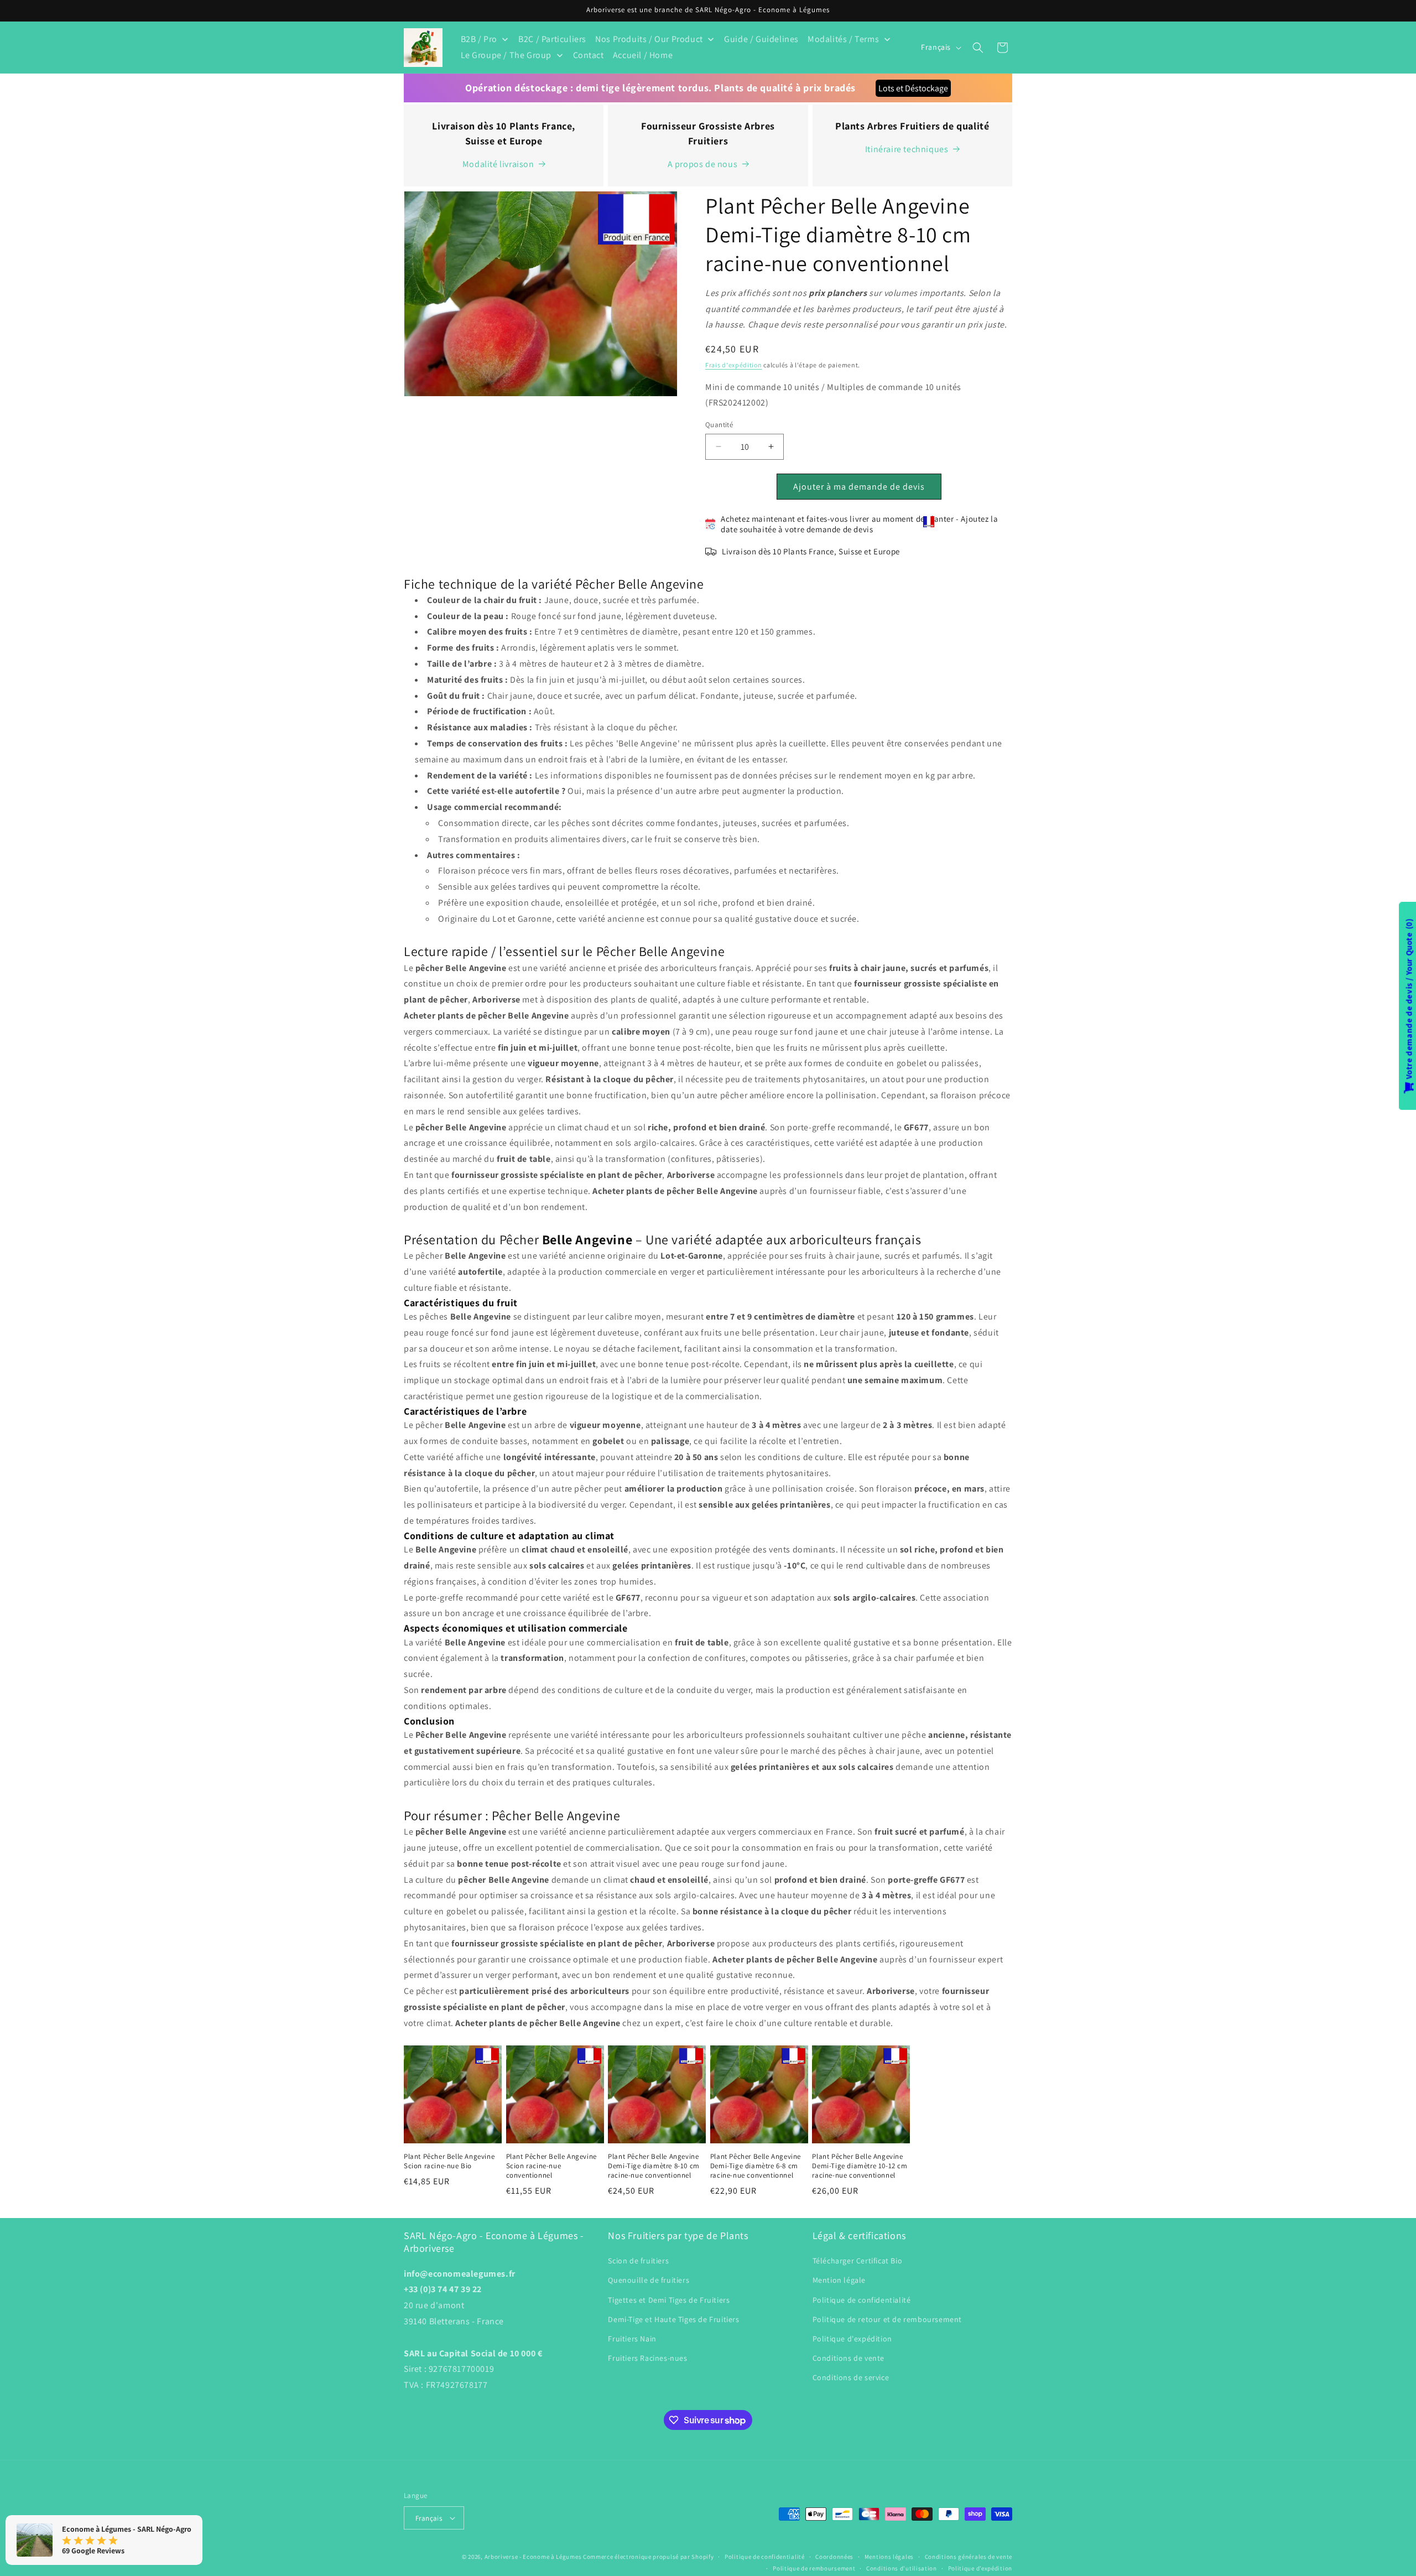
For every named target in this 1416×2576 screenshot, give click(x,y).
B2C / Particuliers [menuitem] (552, 39)
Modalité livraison (498, 164)
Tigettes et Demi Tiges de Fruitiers (669, 2300)
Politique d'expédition (852, 2339)
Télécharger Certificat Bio (858, 2261)
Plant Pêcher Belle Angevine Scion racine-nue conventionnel (551, 2166)
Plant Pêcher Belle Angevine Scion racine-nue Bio (449, 2161)
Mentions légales (889, 2557)
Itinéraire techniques (907, 149)
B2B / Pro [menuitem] (479, 39)
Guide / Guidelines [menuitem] (761, 39)
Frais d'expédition (734, 365)
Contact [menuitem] (589, 55)
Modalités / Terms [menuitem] (843, 39)
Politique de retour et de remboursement (887, 2319)
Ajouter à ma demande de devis (859, 487)
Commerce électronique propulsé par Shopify (648, 2557)
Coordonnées (834, 2557)
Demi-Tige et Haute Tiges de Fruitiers (673, 2319)
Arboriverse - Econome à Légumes (533, 2557)
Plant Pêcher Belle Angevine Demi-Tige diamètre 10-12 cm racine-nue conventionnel (860, 2166)
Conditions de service (851, 2377)
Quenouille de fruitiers (649, 2280)
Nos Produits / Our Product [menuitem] (649, 39)
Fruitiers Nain (632, 2339)
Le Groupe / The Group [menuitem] (506, 55)
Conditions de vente (848, 2358)
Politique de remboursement (814, 2568)
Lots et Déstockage (913, 88)
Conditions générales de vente (969, 2557)
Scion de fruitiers (638, 2261)
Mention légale (839, 2280)
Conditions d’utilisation (902, 2568)
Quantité (719, 425)
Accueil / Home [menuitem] (643, 55)
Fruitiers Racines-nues (647, 2358)
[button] (978, 48)
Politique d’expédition (980, 2568)
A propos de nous (703, 164)
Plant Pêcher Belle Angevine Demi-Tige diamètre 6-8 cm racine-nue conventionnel (756, 2166)
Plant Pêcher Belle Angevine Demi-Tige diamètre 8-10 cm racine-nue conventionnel (654, 2166)
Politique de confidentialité (862, 2300)
